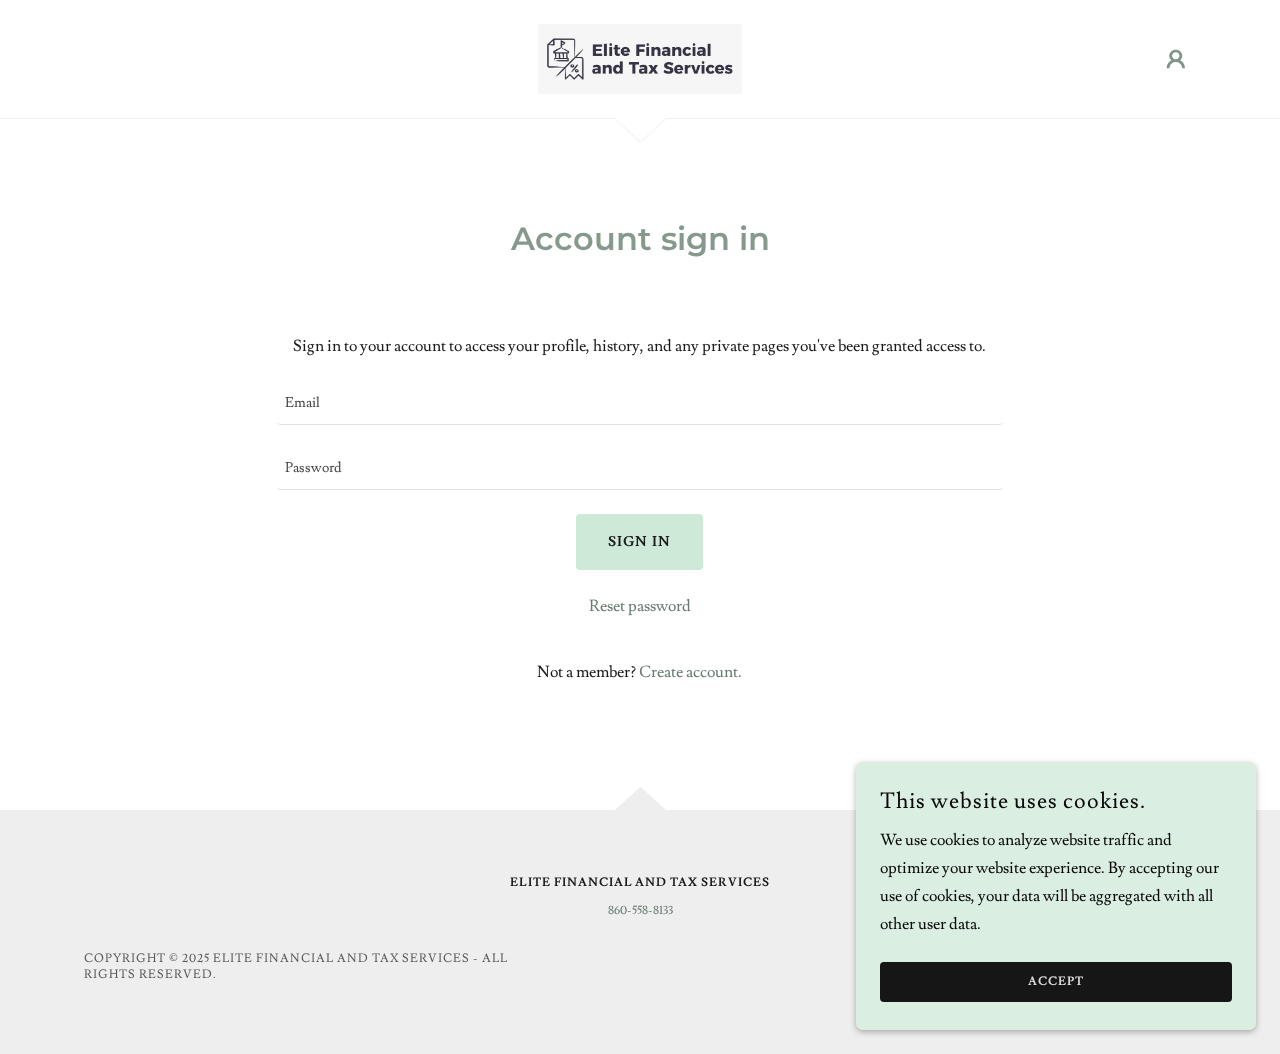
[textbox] (639, 404)
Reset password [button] (640, 606)
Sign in (639, 542)
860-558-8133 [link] (640, 910)
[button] (1176, 59)
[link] (640, 55)
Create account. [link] (690, 672)
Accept (1056, 982)
